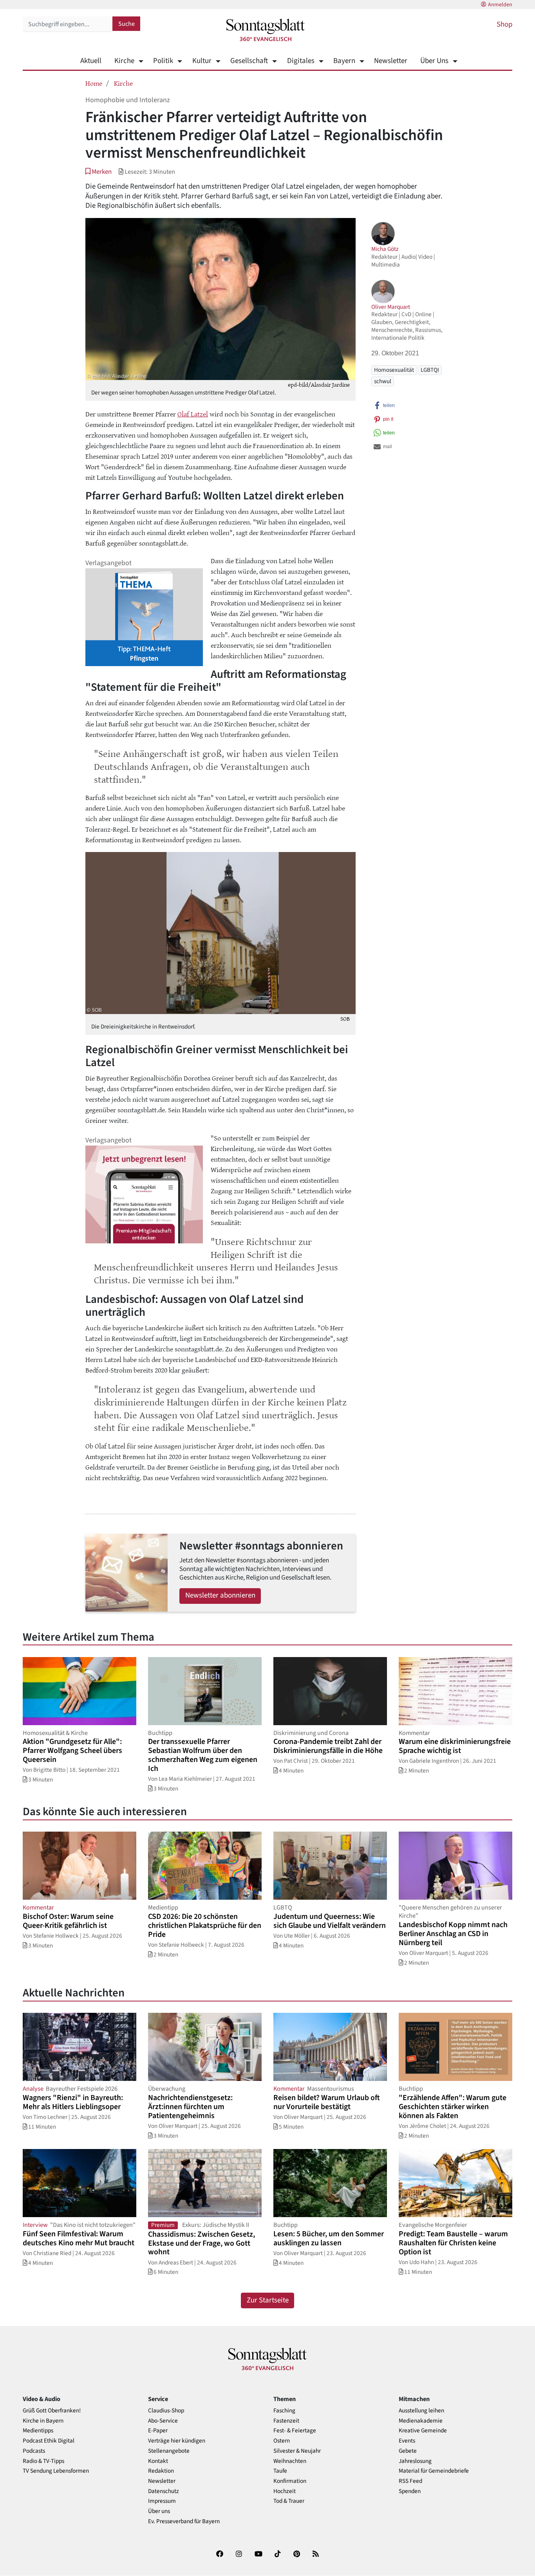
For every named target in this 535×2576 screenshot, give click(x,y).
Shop (504, 24)
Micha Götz (385, 249)
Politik (163, 61)
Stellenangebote (169, 2451)
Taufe (280, 2471)
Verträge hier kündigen (177, 2441)
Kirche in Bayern (43, 2421)
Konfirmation (290, 2481)
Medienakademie (421, 2421)
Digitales (301, 61)
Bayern (344, 61)
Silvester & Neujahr (297, 2451)
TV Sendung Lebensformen (56, 2471)
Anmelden (500, 5)
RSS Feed (410, 2481)
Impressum (162, 2501)
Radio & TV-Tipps (43, 2461)
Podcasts (34, 2451)
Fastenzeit (286, 2421)
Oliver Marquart (391, 307)
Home (94, 83)
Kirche (124, 61)
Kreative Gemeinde (423, 2431)
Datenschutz (164, 2491)
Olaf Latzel (193, 414)
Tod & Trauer (289, 2501)
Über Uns (434, 61)
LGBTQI (430, 370)
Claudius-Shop (166, 2411)
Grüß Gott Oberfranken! (52, 2411)
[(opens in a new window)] (220, 2555)
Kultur (202, 61)
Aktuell (91, 61)
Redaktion (161, 2471)
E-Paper (158, 2431)
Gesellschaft (249, 61)
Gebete (408, 2451)
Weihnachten (290, 2461)
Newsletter (391, 61)
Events (407, 2441)
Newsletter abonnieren (220, 1595)
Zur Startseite (268, 2300)
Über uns (159, 2511)
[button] (99, 172)
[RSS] (316, 2555)
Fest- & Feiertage (295, 2431)
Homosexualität (394, 370)
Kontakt (158, 2461)
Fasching (284, 2411)
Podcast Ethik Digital (49, 2441)
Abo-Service (163, 2421)
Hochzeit (285, 2491)
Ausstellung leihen (421, 2411)
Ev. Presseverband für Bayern (184, 2521)
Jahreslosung (415, 2461)
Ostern (282, 2441)
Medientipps (38, 2431)
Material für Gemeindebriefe (434, 2471)
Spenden (410, 2491)
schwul (383, 381)
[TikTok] (278, 2555)
